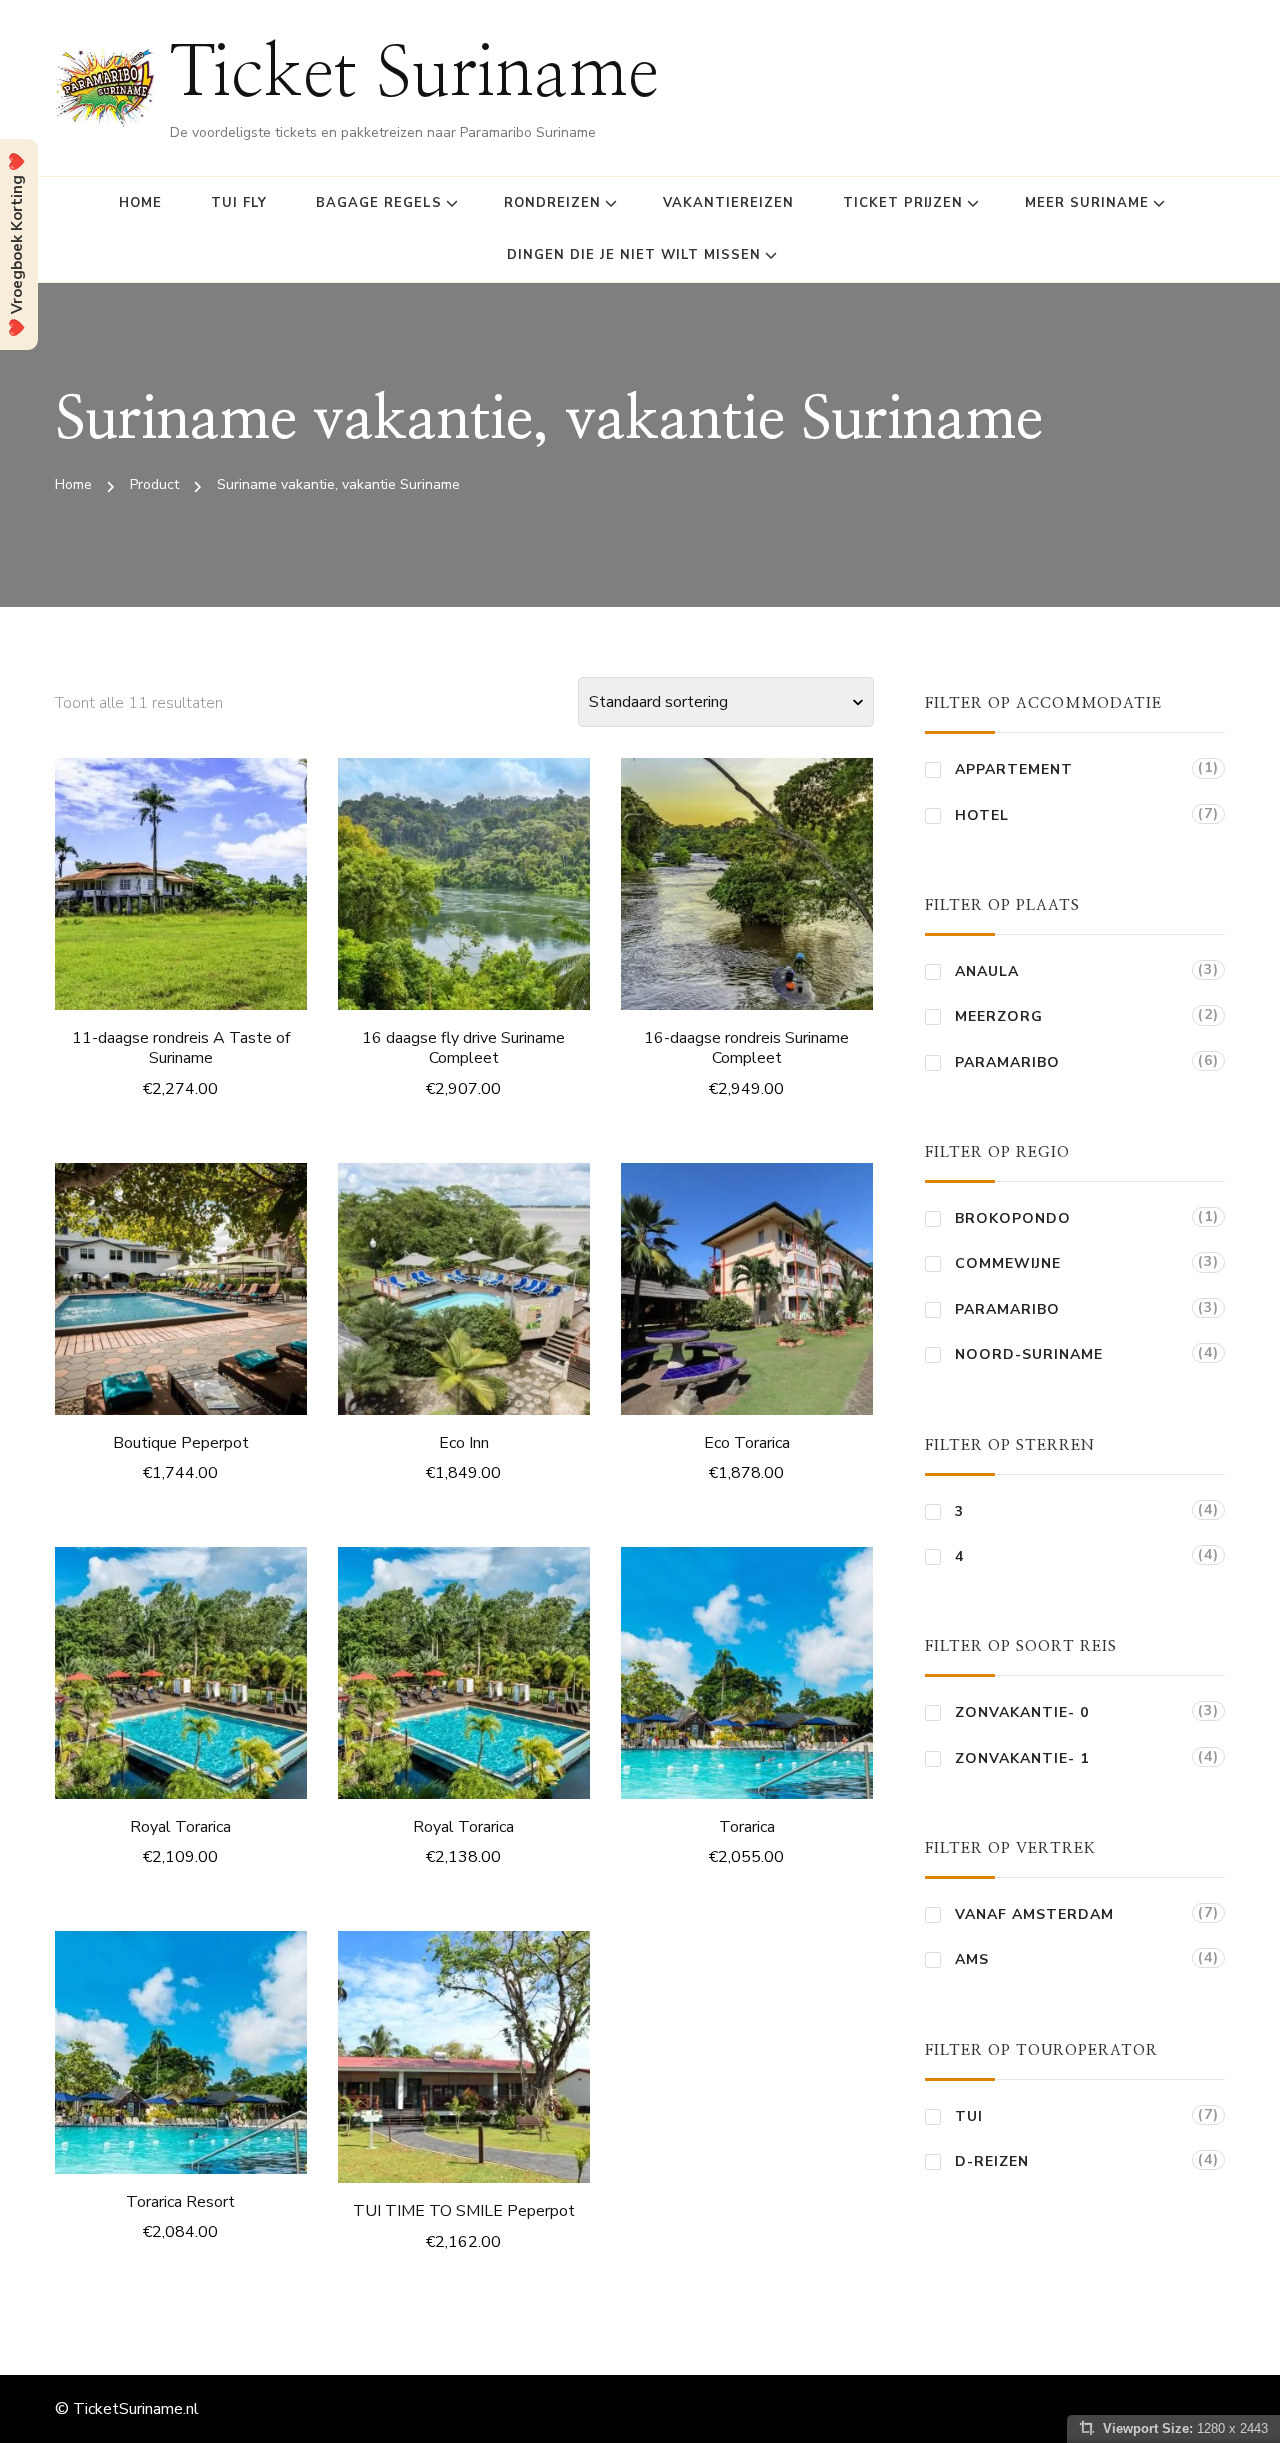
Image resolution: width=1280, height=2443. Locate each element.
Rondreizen (552, 203)
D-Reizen (992, 2161)
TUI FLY (239, 203)
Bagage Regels (379, 203)
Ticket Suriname (414, 75)
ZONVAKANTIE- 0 (1022, 1712)
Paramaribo (1007, 1062)
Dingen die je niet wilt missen (634, 255)
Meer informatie (181, 888)
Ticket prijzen (903, 203)
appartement (1014, 769)
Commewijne (1008, 1263)
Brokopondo (1013, 1218)
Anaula (987, 971)
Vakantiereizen (728, 203)
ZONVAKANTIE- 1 (1022, 1758)
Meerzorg (999, 1016)
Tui (969, 2116)
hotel (982, 815)
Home (140, 203)
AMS (972, 1959)
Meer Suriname (1087, 203)
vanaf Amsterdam (1034, 1914)
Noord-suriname (1029, 1354)
